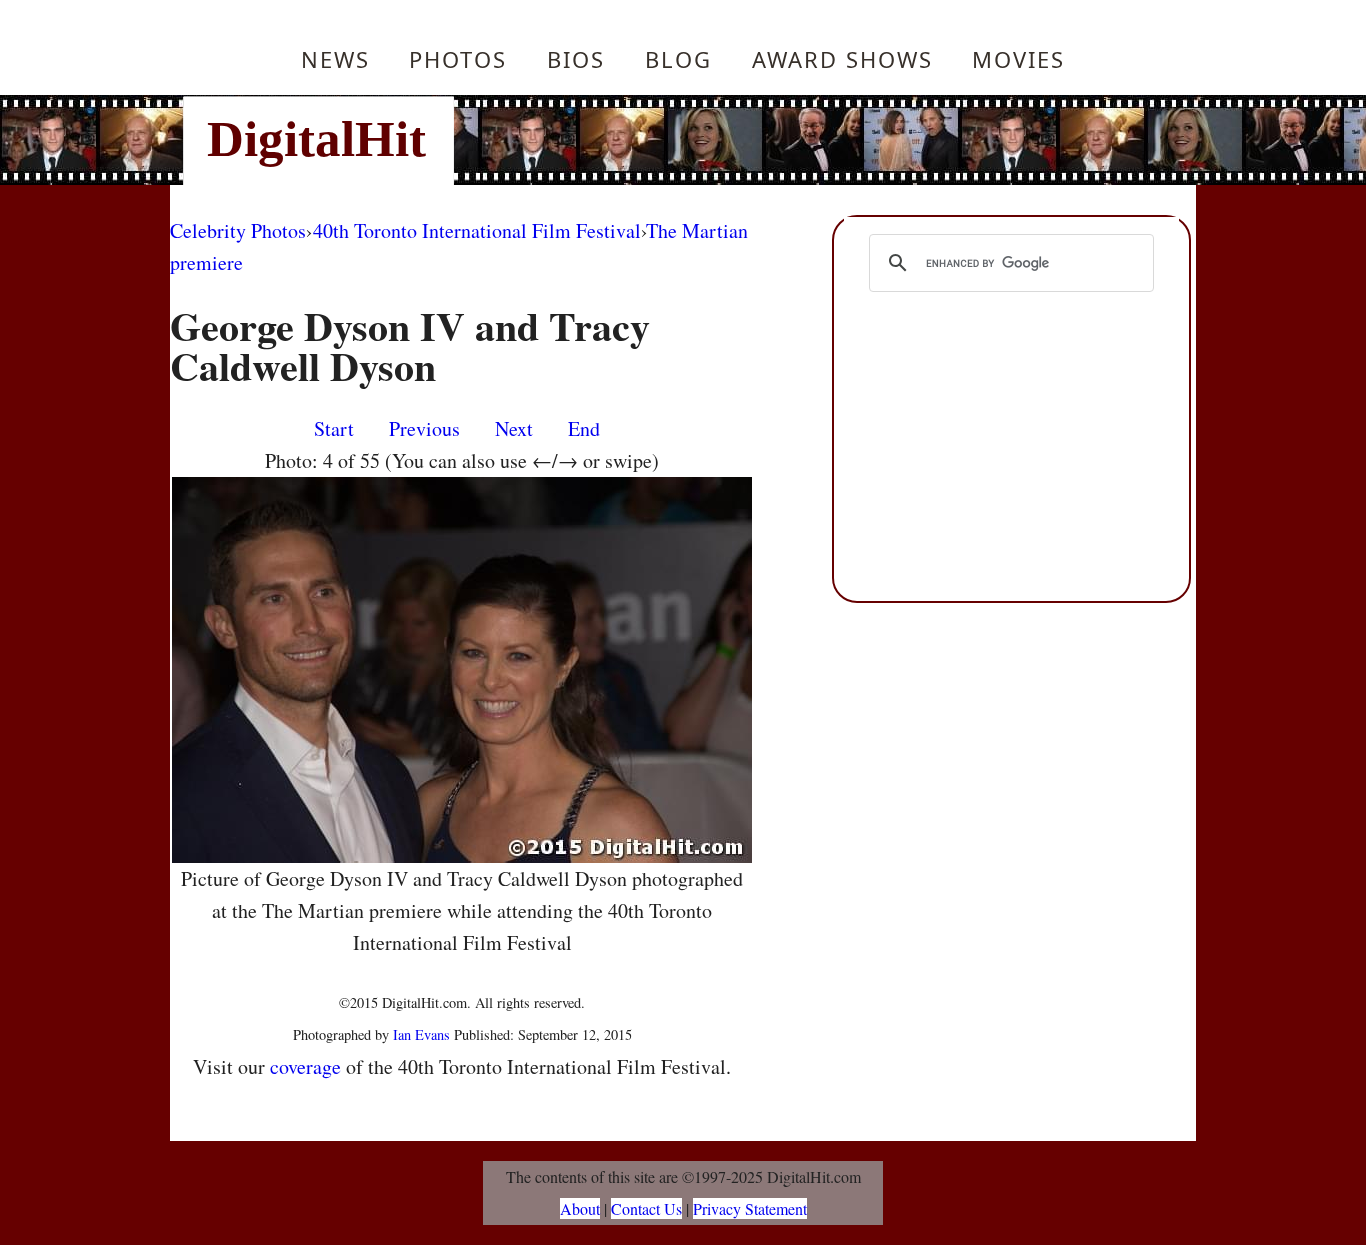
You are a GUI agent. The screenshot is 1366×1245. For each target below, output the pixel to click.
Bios (576, 59)
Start (334, 428)
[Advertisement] (818, 140)
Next (514, 428)
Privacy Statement (750, 1208)
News (335, 59)
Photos (458, 59)
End (584, 428)
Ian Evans (421, 1034)
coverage (305, 1066)
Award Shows (842, 59)
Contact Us (646, 1208)
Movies (1018, 59)
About (580, 1208)
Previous (424, 428)
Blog (678, 59)
